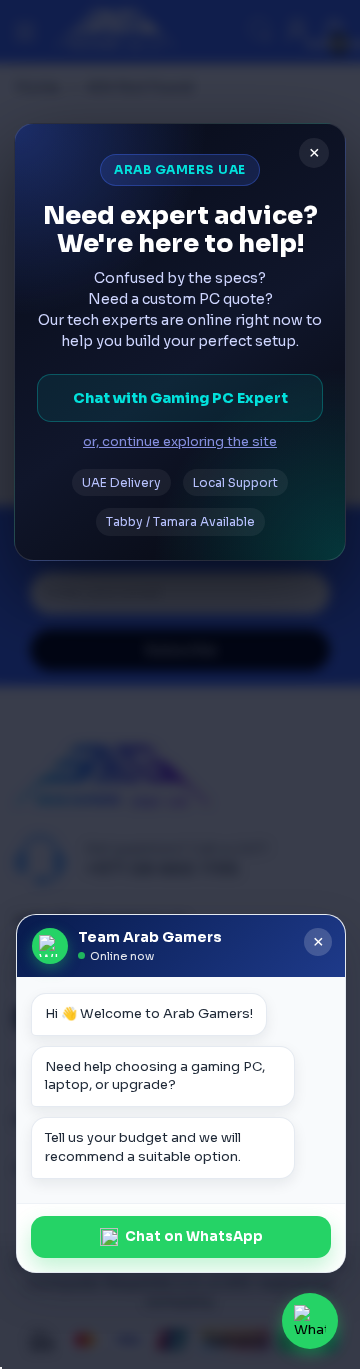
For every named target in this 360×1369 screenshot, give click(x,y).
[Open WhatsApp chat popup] (310, 1321)
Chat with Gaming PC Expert (180, 398)
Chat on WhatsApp (194, 1236)
